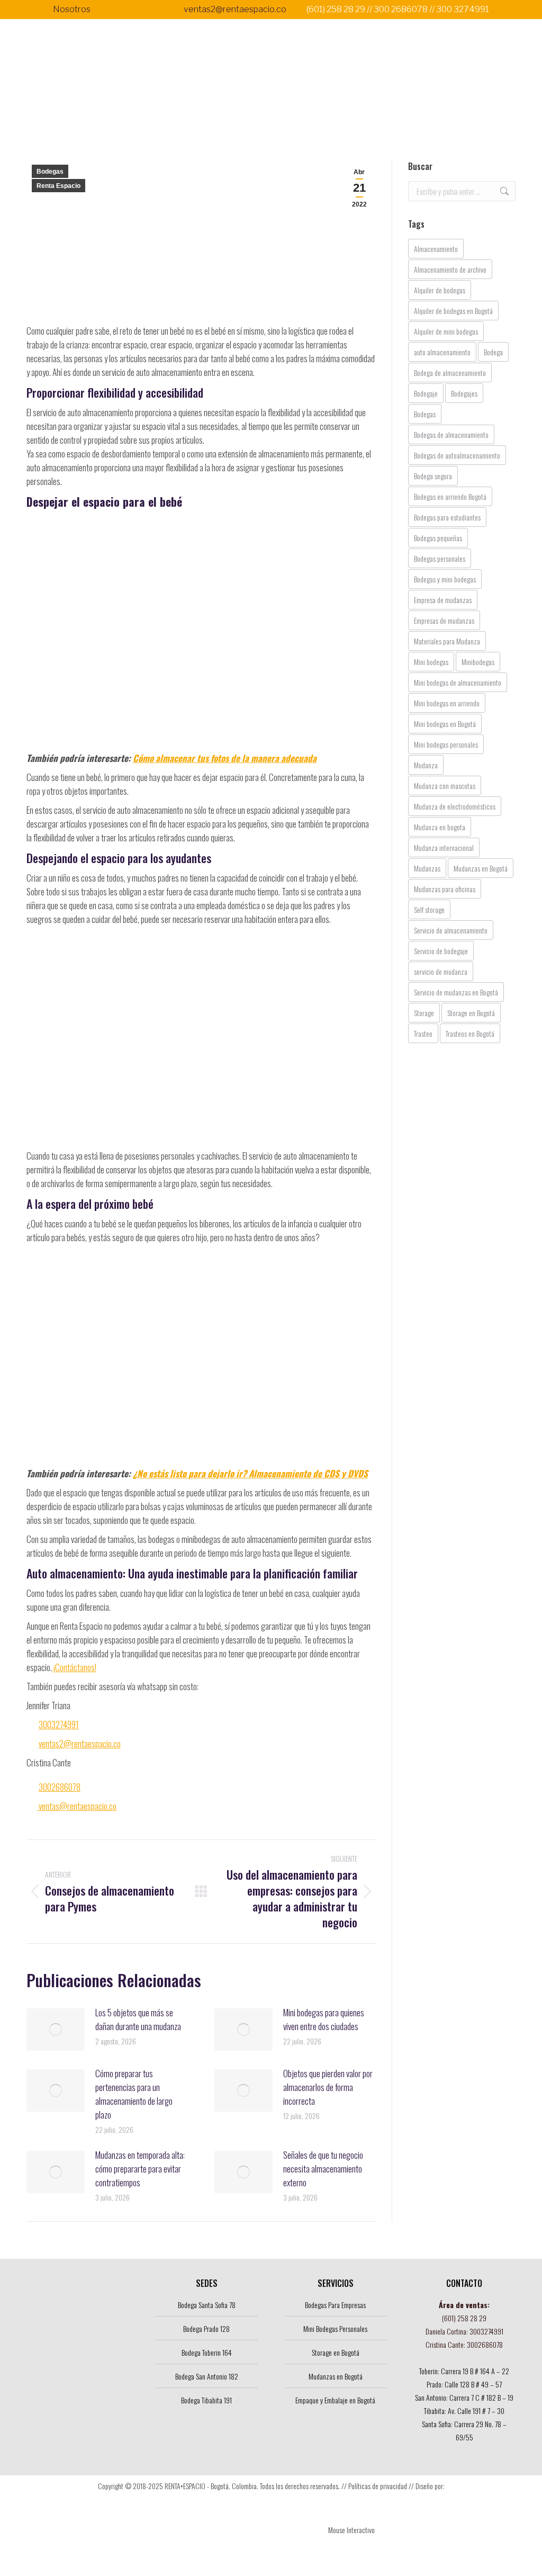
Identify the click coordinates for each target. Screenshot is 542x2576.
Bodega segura (433, 476)
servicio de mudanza (441, 971)
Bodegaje (426, 393)
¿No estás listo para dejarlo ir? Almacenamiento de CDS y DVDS (250, 1473)
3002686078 (60, 1787)
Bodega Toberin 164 (207, 2352)
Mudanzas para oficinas (445, 889)
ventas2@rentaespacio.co (235, 9)
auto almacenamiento (442, 352)
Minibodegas (478, 662)
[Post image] (56, 2030)
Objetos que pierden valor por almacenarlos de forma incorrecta (328, 2087)
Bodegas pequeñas (438, 538)
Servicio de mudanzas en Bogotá (456, 992)
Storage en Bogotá (471, 1013)
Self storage (429, 909)
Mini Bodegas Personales (335, 2328)
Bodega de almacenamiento (450, 373)
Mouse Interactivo (351, 2530)
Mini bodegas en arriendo (447, 703)
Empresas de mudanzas (444, 620)
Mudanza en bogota (440, 827)
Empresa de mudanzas (443, 600)
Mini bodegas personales (446, 744)
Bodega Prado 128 (206, 2328)
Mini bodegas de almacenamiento (458, 682)
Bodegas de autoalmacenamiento (457, 455)
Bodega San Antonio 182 (207, 2376)
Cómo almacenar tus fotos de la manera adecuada (225, 758)
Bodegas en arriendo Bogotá (450, 496)
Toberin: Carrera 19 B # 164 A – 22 (464, 2371)
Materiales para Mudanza (447, 641)
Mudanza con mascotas (445, 786)
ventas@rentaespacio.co (77, 1806)
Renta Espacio (58, 186)
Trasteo (423, 1033)
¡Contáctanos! (74, 1667)
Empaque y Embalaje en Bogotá (335, 2400)
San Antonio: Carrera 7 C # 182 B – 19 (464, 2397)
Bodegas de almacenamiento (451, 434)
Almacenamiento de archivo (450, 269)
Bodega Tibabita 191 (206, 2400)
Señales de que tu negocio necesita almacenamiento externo (323, 2169)
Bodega (493, 352)
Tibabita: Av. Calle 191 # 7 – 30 (464, 2411)
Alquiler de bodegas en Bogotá (453, 311)
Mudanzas (427, 868)
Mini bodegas (431, 662)
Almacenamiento (436, 249)
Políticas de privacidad (378, 2486)
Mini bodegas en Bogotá (445, 724)
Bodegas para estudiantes (447, 517)
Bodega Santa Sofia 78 (207, 2305)
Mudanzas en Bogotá (481, 868)
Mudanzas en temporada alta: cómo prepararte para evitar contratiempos (140, 2169)
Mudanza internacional (444, 847)
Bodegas (50, 172)
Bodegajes (464, 393)
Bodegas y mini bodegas (445, 579)
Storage (424, 1013)
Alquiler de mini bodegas (446, 331)
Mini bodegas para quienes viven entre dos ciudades (324, 2019)
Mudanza (426, 765)
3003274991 (59, 1724)
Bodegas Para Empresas (335, 2305)
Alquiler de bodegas (440, 290)
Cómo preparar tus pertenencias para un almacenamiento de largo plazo (134, 2094)
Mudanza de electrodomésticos (455, 806)
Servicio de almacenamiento (451, 930)
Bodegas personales (440, 558)
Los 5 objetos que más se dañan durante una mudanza (138, 2019)
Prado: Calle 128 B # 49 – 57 (464, 2384)
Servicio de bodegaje (441, 951)
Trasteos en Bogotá (470, 1033)
